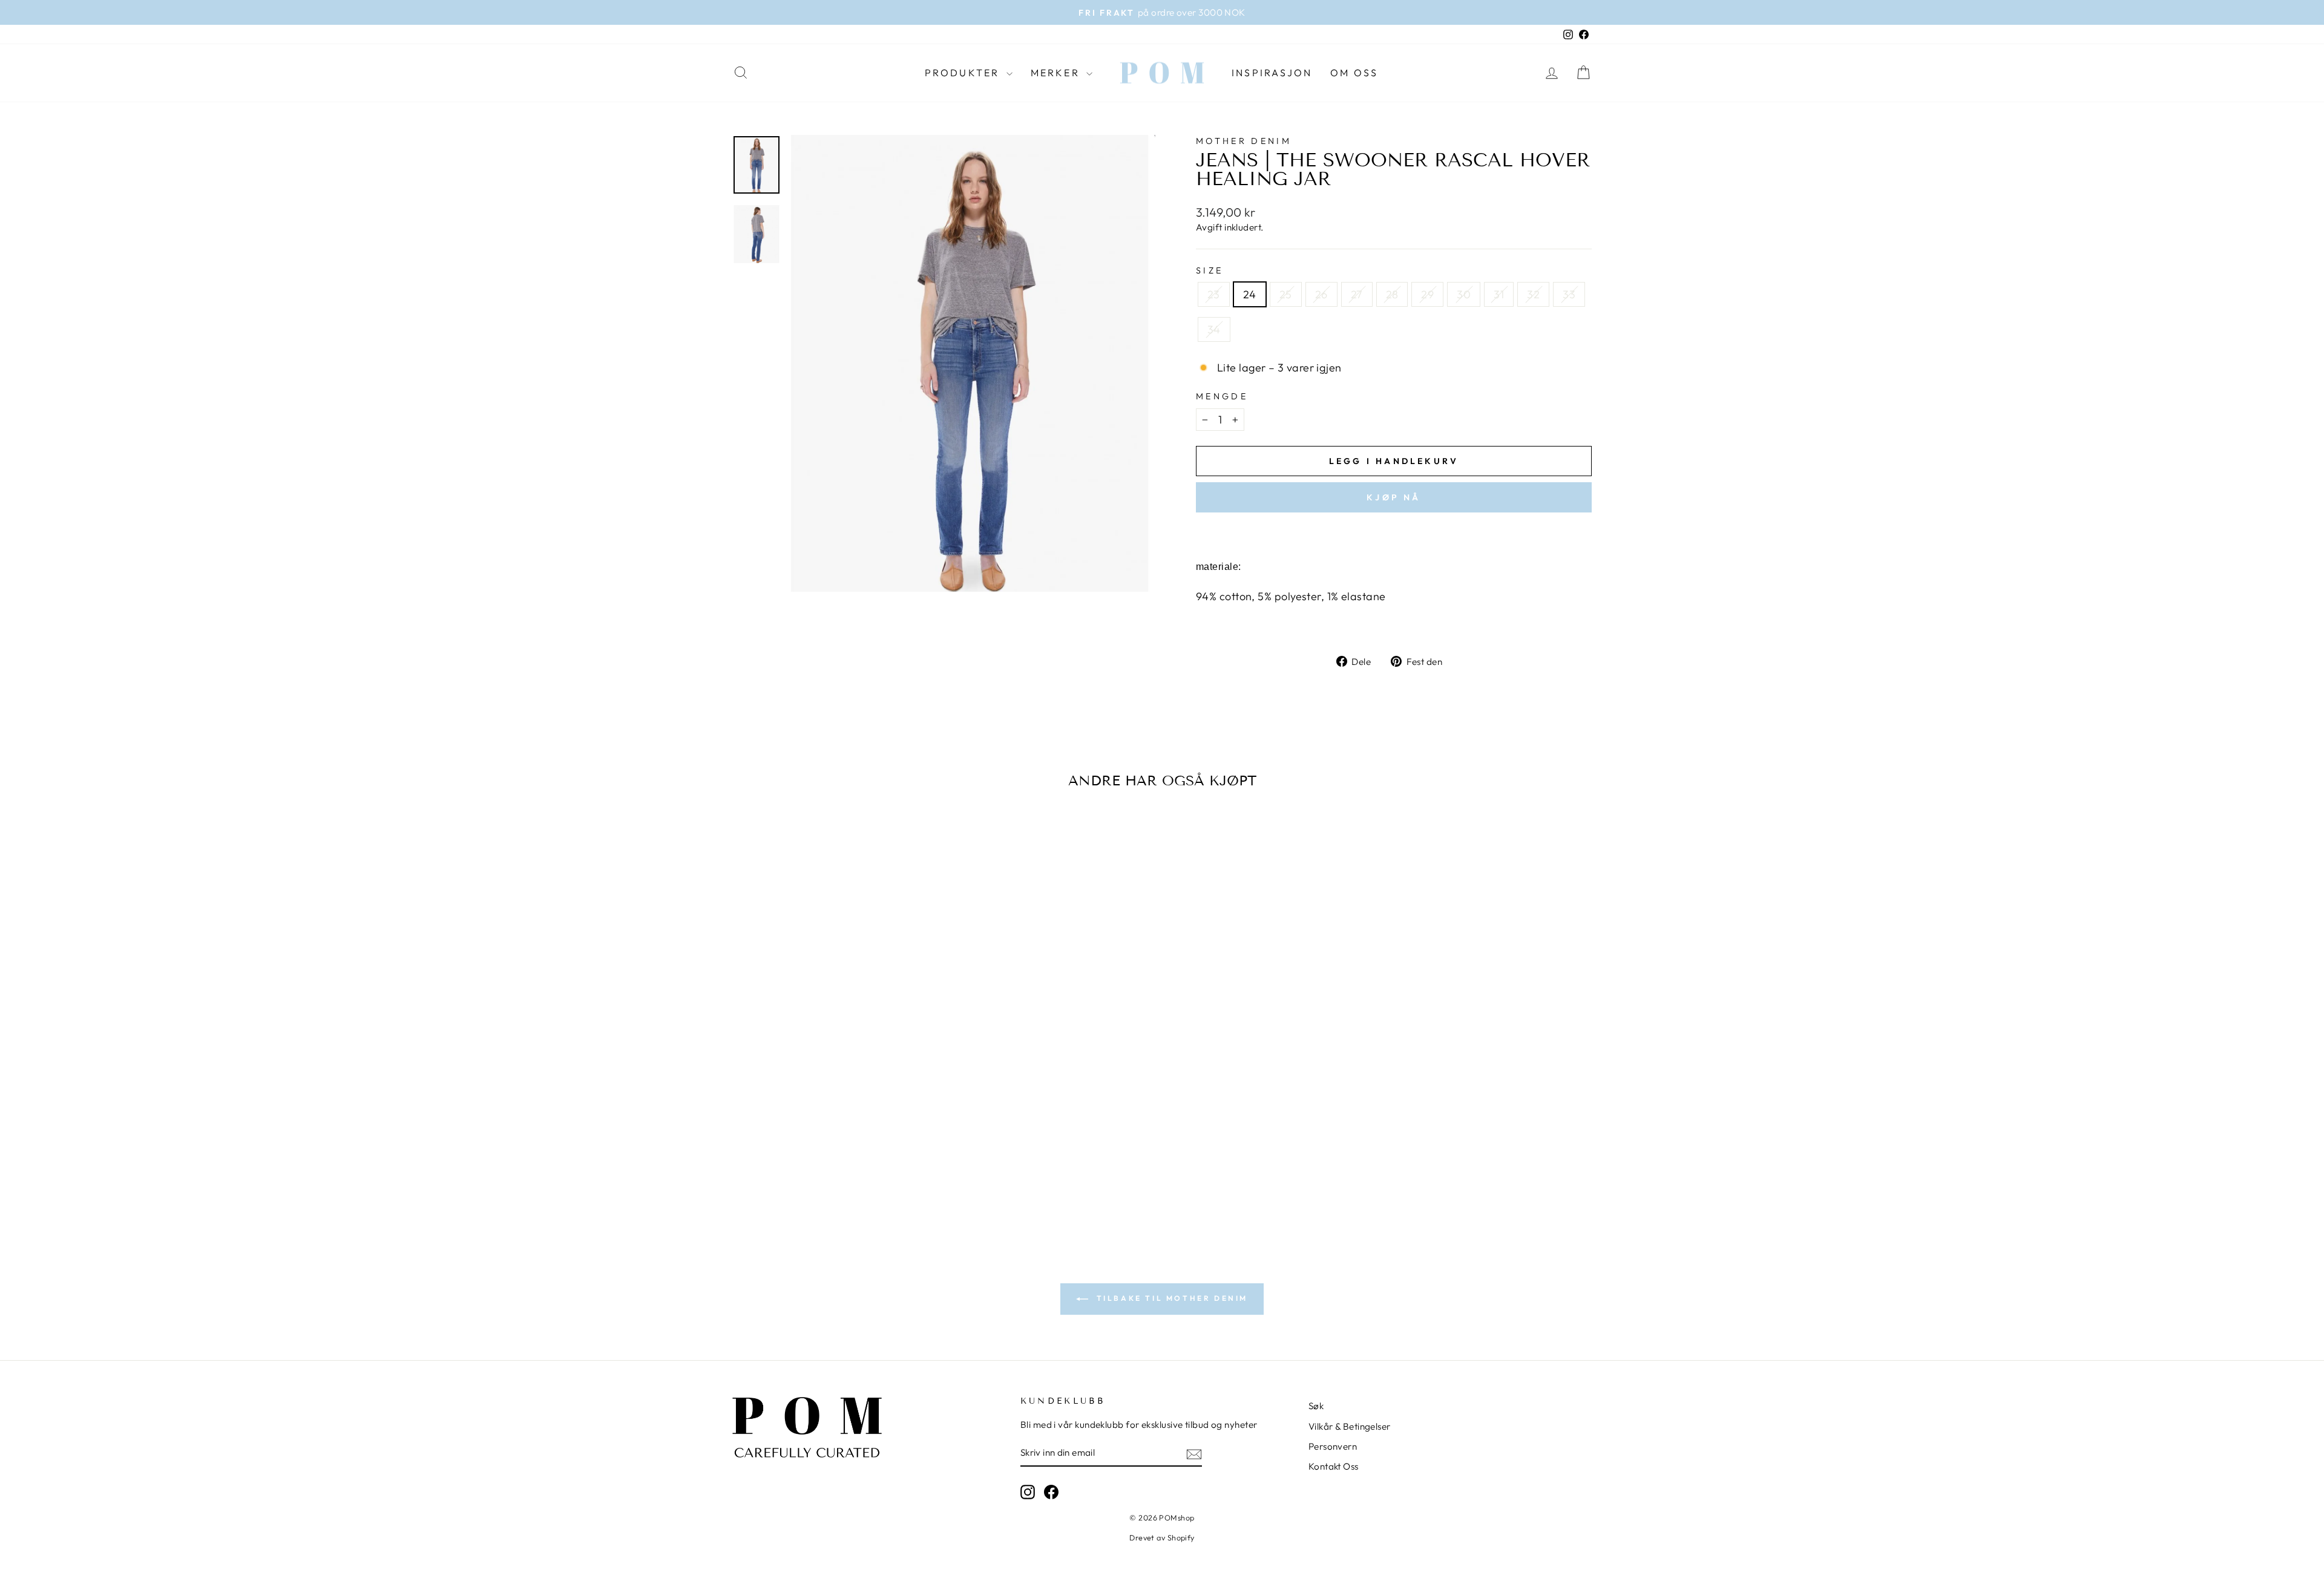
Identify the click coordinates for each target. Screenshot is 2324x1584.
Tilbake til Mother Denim (1170, 1298)
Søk (1316, 1406)
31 (1499, 294)
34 (1214, 329)
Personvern (1333, 1446)
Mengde (1222, 396)
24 (1250, 294)
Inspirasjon (1272, 73)
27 (1357, 294)
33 (1569, 294)
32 (1533, 294)
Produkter (964, 73)
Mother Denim (1244, 141)
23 (1214, 294)
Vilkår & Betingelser (1350, 1426)
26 (1321, 294)
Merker (1057, 73)
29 (1427, 294)
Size (1210, 270)
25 (1286, 294)
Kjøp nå (1393, 497)
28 (1392, 294)
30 (1464, 294)
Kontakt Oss (1334, 1466)
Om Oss (1354, 73)
